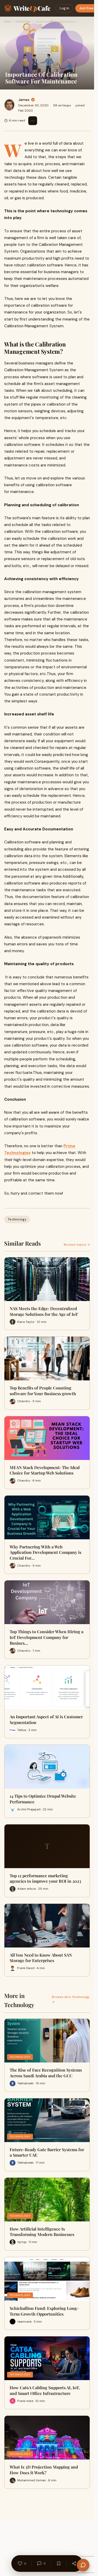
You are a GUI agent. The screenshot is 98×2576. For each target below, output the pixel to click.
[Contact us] (83, 2565)
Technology (23, 21)
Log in (64, 8)
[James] (9, 105)
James (24, 100)
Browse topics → (77, 1245)
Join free (86, 8)
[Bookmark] (59, 2564)
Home (7, 21)
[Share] (74, 2564)
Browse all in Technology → (71, 1999)
